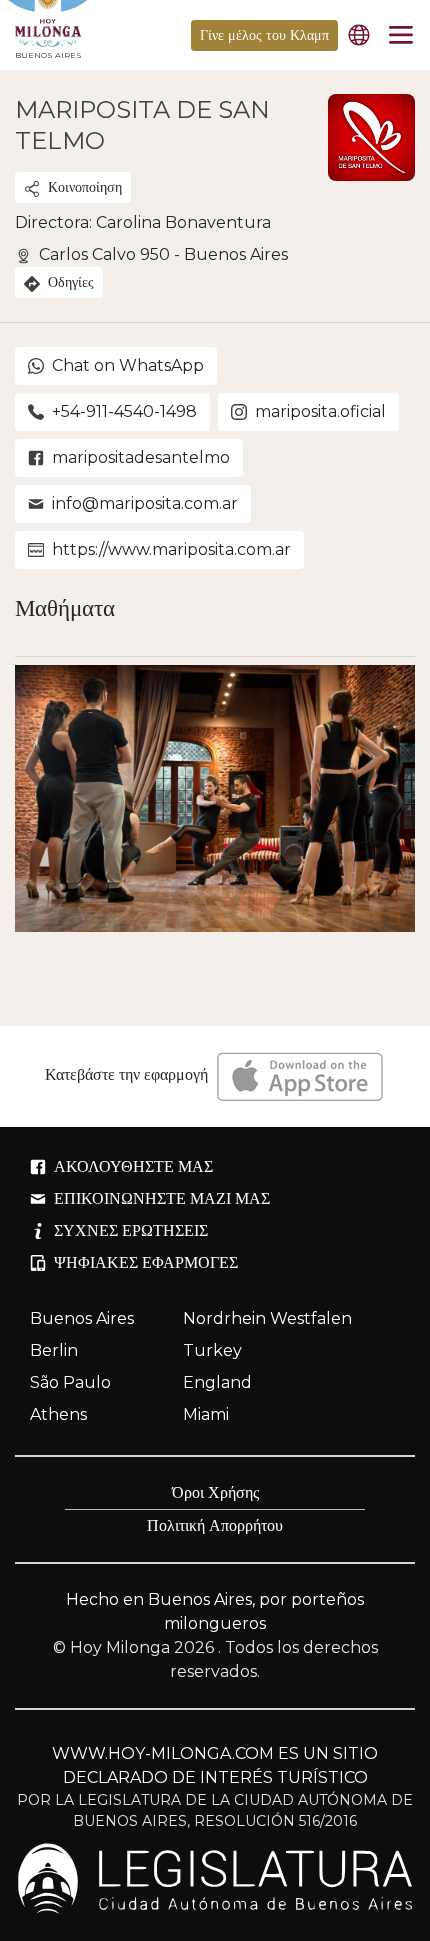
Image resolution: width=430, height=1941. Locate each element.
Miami (206, 1414)
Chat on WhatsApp (128, 365)
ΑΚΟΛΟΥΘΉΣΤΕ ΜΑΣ (133, 1166)
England (217, 1382)
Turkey (212, 1350)
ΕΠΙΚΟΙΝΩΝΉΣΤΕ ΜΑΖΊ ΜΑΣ (162, 1198)
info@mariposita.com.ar (145, 503)
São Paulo (70, 1382)
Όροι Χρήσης (215, 1492)
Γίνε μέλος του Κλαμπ (264, 35)
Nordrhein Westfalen (267, 1318)
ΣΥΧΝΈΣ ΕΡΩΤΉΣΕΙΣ (131, 1230)
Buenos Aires (82, 1318)
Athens (58, 1414)
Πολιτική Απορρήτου (215, 1525)
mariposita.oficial (320, 411)
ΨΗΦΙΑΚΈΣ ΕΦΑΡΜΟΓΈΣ (146, 1262)
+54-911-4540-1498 (124, 411)
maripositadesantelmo (141, 457)
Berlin (54, 1350)
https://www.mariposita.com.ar (171, 549)
